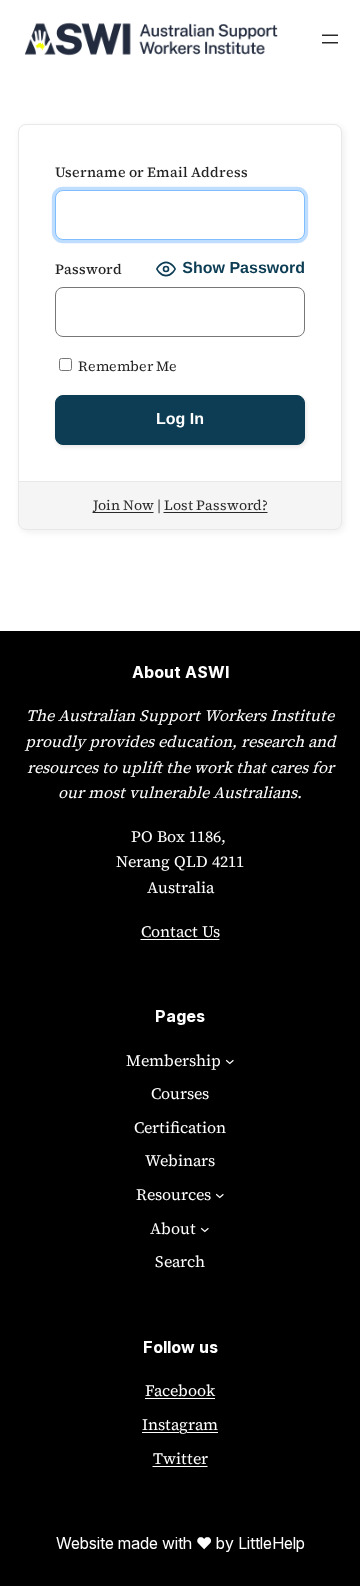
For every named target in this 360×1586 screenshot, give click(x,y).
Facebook (180, 1390)
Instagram (180, 1424)
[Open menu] (330, 39)
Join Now (123, 505)
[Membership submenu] (230, 1061)
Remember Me (126, 366)
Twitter (180, 1458)
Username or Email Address (151, 172)
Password (88, 269)
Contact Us (180, 931)
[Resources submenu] (220, 1195)
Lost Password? (216, 505)
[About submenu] (205, 1229)
